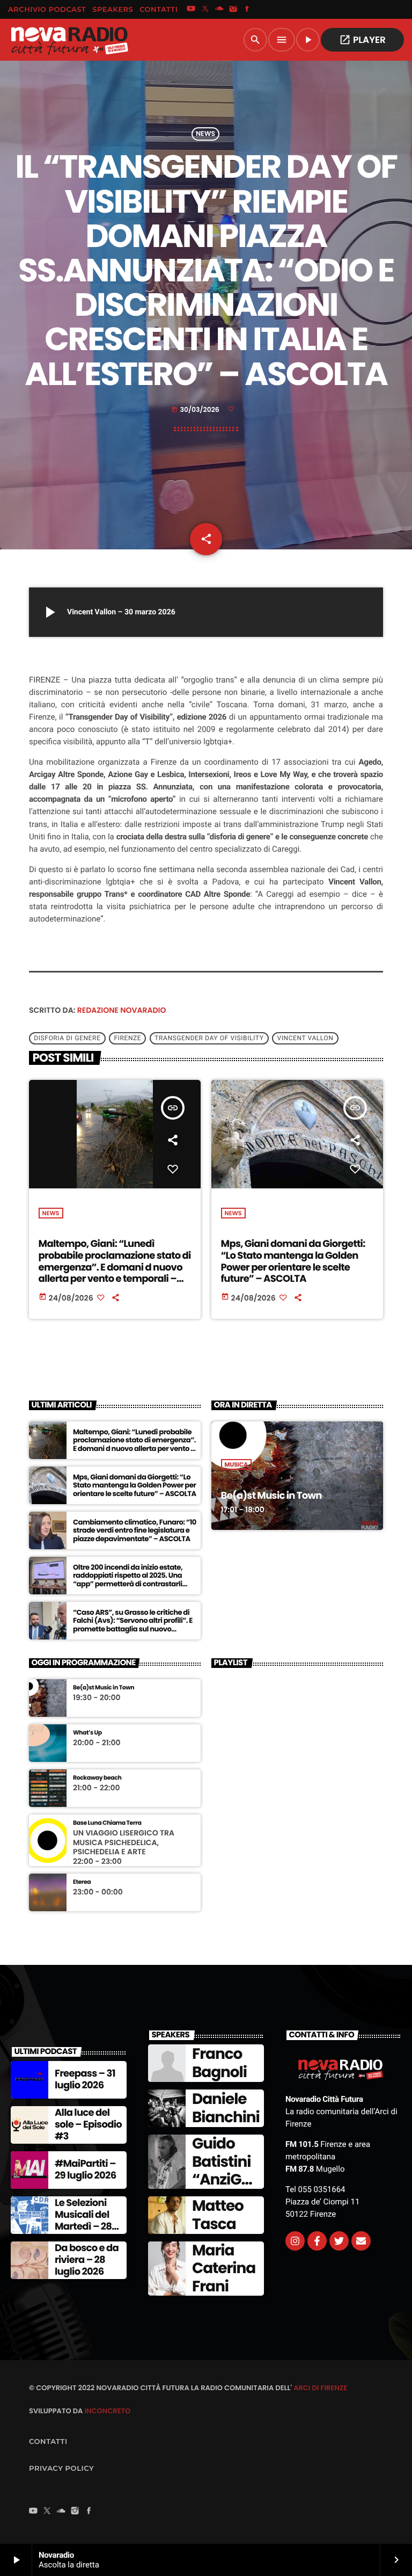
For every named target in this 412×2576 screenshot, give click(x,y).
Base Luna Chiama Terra (107, 1823)
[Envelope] (361, 2241)
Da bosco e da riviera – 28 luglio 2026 (87, 2260)
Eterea (82, 1882)
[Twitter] (339, 2241)
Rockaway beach (97, 1778)
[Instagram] (233, 10)
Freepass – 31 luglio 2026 (85, 2080)
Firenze (127, 1039)
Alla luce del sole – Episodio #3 (88, 2124)
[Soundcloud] (219, 10)
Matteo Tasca (218, 2215)
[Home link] (69, 40)
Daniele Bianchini (226, 2108)
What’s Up (87, 1733)
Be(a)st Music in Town (271, 1496)
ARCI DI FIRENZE (320, 2388)
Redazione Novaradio (122, 1010)
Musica (237, 1464)
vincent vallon (305, 1039)
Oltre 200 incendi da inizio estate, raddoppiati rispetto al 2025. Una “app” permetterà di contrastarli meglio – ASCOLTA (128, 1580)
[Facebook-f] (317, 2241)
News (205, 134)
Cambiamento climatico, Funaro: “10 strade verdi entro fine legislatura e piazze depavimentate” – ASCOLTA (135, 1531)
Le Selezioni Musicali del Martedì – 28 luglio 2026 (83, 2221)
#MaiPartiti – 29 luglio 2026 (85, 2170)
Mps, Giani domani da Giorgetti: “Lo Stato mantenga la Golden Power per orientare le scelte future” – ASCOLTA (293, 1261)
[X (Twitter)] (205, 10)
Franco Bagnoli (219, 2063)
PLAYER (362, 40)
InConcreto (107, 2411)
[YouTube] (191, 10)
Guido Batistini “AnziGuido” (223, 2171)
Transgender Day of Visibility (209, 1039)
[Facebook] (247, 10)
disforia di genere (67, 1039)
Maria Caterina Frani (224, 2268)
